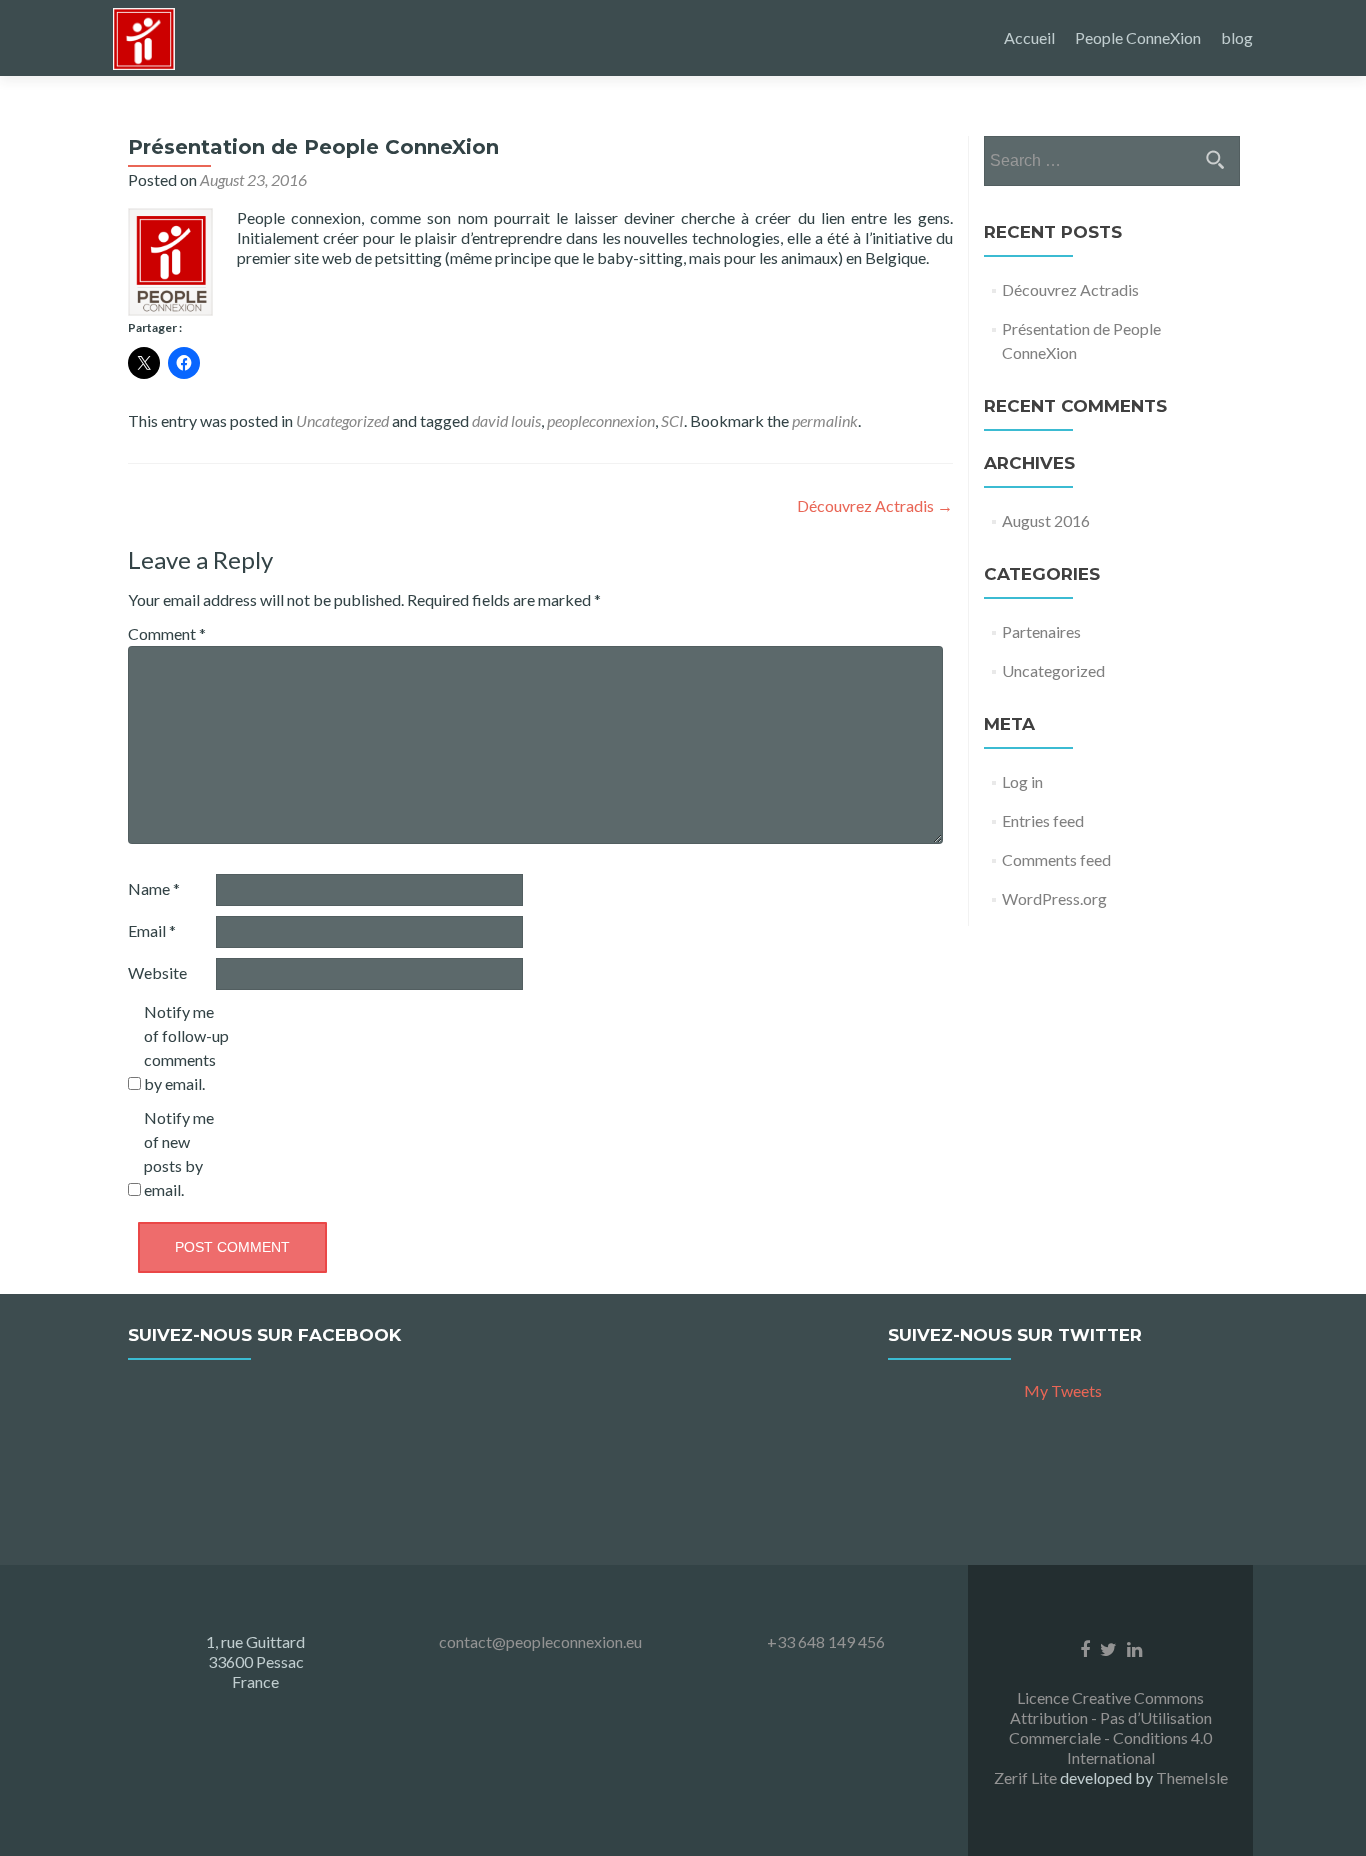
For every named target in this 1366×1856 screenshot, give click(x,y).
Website (157, 972)
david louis (506, 420)
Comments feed (1056, 859)
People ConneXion (1138, 37)
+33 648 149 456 (826, 1641)
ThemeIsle (1192, 1777)
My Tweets (1063, 1390)
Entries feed (1043, 820)
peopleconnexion (601, 420)
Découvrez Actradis (875, 505)
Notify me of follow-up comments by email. (186, 1047)
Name (154, 888)
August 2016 (1046, 520)
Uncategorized (342, 420)
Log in (1022, 781)
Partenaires (1041, 631)
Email (152, 930)
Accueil (1029, 37)
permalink (825, 420)
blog (1237, 37)
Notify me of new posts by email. (179, 1153)
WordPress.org (1054, 898)
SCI (672, 420)
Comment (167, 633)
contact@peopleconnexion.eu (540, 1641)
